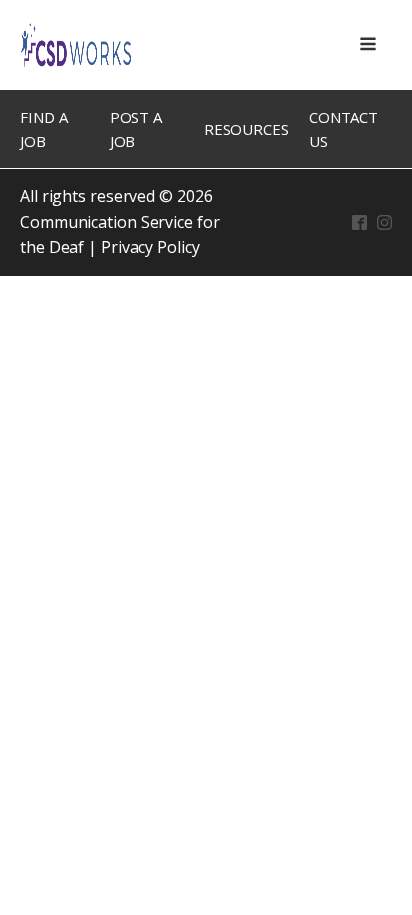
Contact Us (343, 129)
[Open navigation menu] (368, 45)
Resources (246, 129)
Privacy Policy (150, 247)
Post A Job (136, 129)
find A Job (43, 129)
